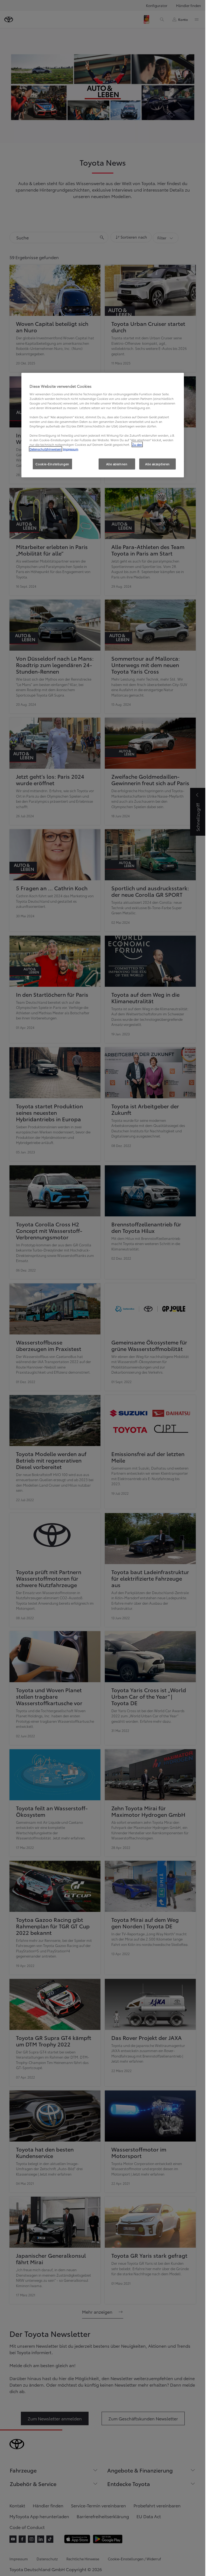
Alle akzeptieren (157, 464)
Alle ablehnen (117, 464)
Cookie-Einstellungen (52, 464)
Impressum (71, 449)
